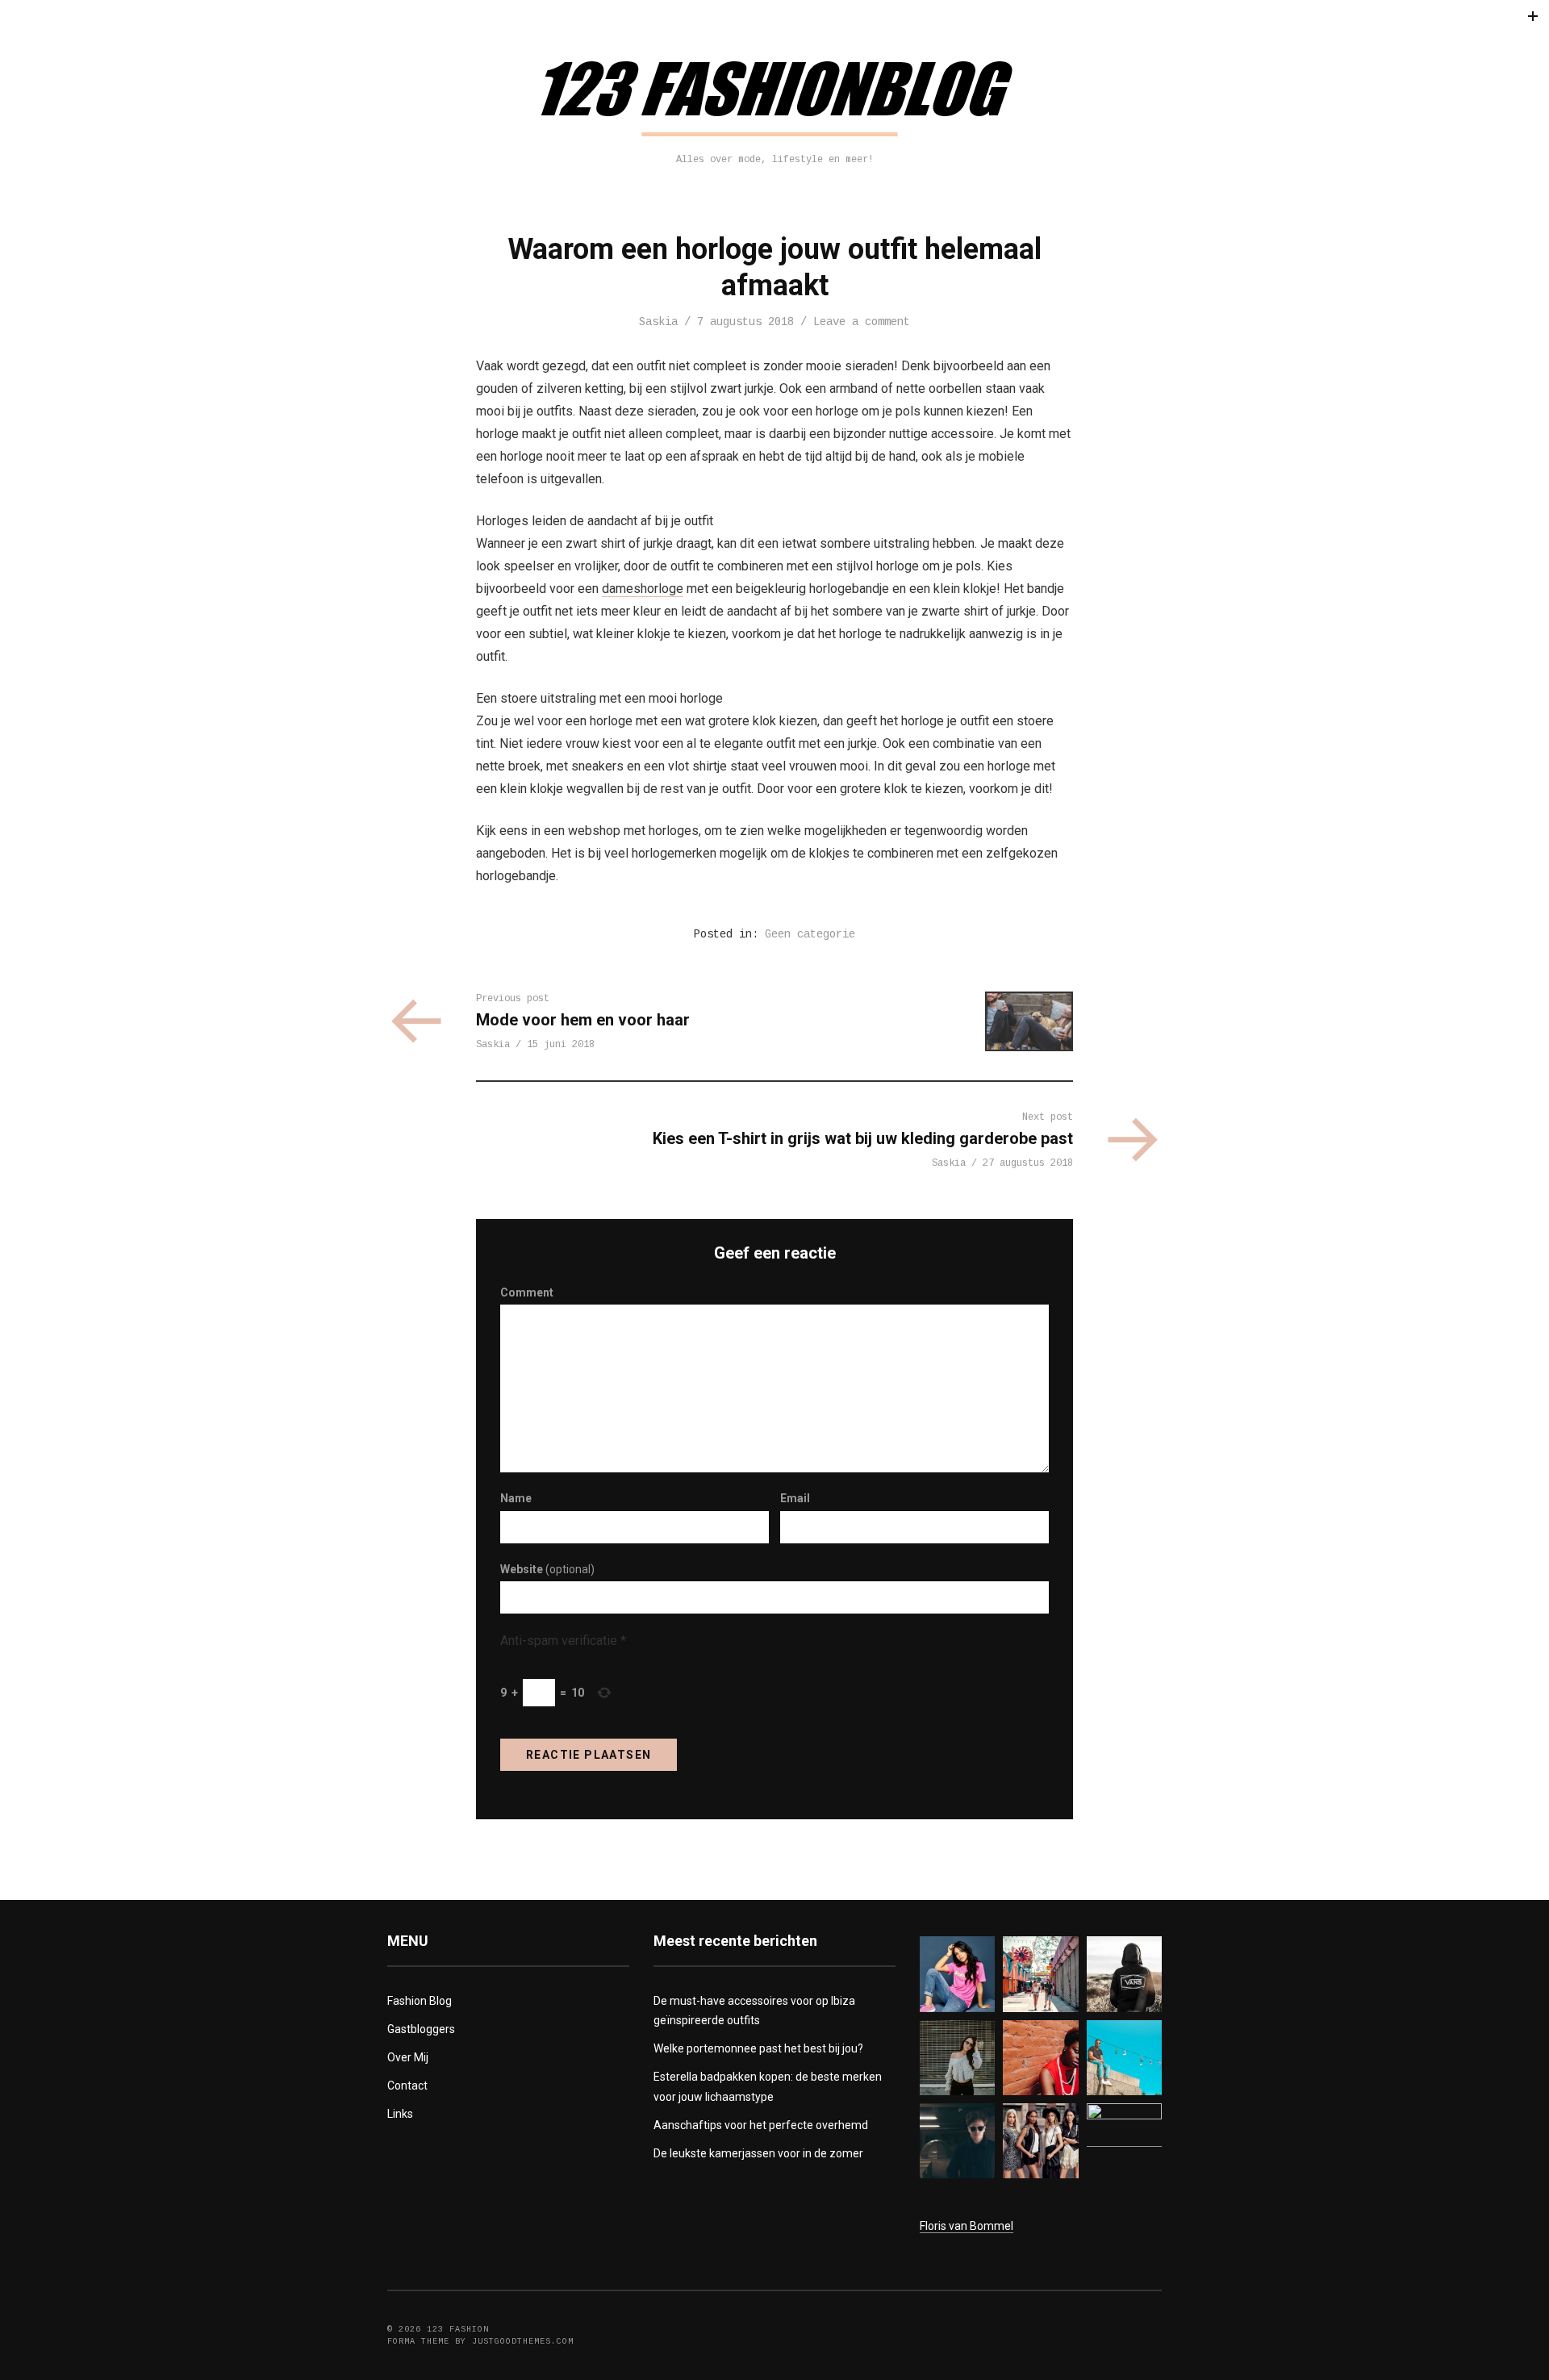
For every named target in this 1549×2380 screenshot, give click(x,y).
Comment (527, 1292)
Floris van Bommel (967, 2226)
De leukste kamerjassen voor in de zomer (758, 2153)
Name (516, 1498)
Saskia (658, 322)
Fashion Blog (420, 2001)
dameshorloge (643, 589)
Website (547, 1569)
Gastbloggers (421, 2029)
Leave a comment (862, 322)
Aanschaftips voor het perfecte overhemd (761, 2125)
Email (795, 1498)
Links (400, 2114)
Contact (407, 2086)
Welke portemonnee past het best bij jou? (758, 2048)
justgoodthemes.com (523, 2342)
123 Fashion (458, 2330)
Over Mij (408, 2057)
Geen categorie (810, 934)
